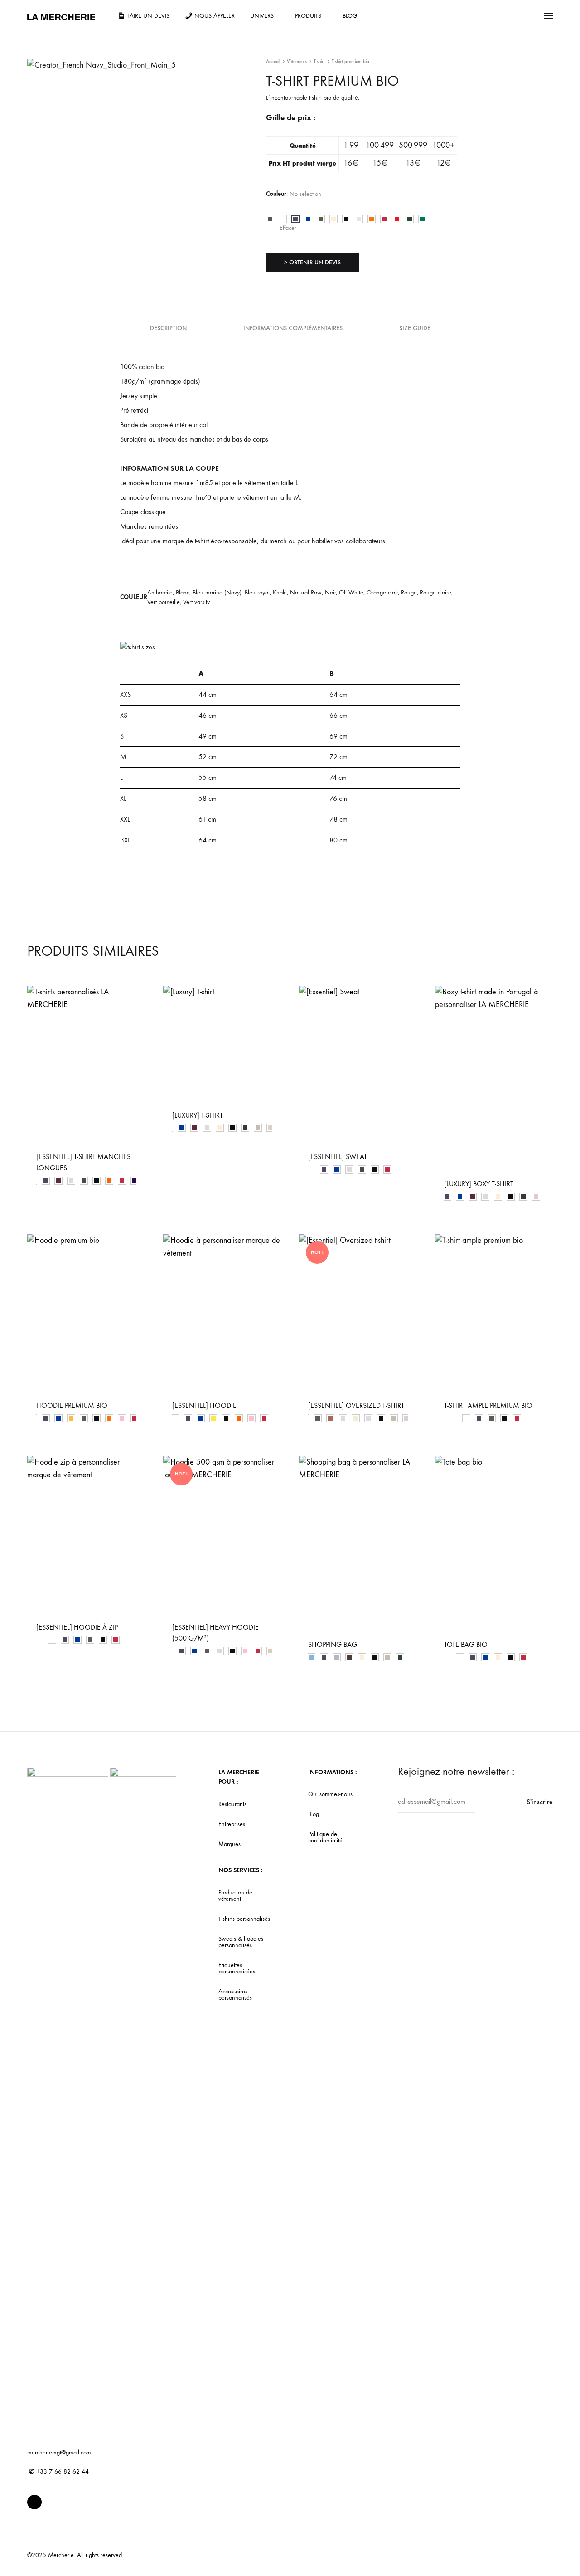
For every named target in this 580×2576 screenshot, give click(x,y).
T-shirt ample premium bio (488, 1405)
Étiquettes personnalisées (237, 1968)
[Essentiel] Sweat (338, 1157)
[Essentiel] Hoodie (204, 1405)
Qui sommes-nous (330, 1794)
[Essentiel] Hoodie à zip (77, 1627)
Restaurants (232, 1804)
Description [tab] (168, 328)
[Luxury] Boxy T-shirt (479, 1184)
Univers (262, 16)
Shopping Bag (333, 1644)
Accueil (273, 61)
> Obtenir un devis (312, 262)
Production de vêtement (235, 1896)
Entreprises (232, 1824)
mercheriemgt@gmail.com (59, 2452)
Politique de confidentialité (325, 1837)
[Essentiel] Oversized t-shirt (356, 1405)
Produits (308, 16)
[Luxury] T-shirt (198, 1115)
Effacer (288, 228)
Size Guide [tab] (415, 328)
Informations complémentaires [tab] (293, 328)
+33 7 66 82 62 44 (59, 2471)
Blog (350, 16)
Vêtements (297, 61)
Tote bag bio (466, 1644)
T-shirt (319, 61)
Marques (230, 1844)
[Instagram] (34, 2502)
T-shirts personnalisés (244, 1919)
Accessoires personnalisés (235, 1995)
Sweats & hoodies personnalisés (241, 1942)
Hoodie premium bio (72, 1405)
